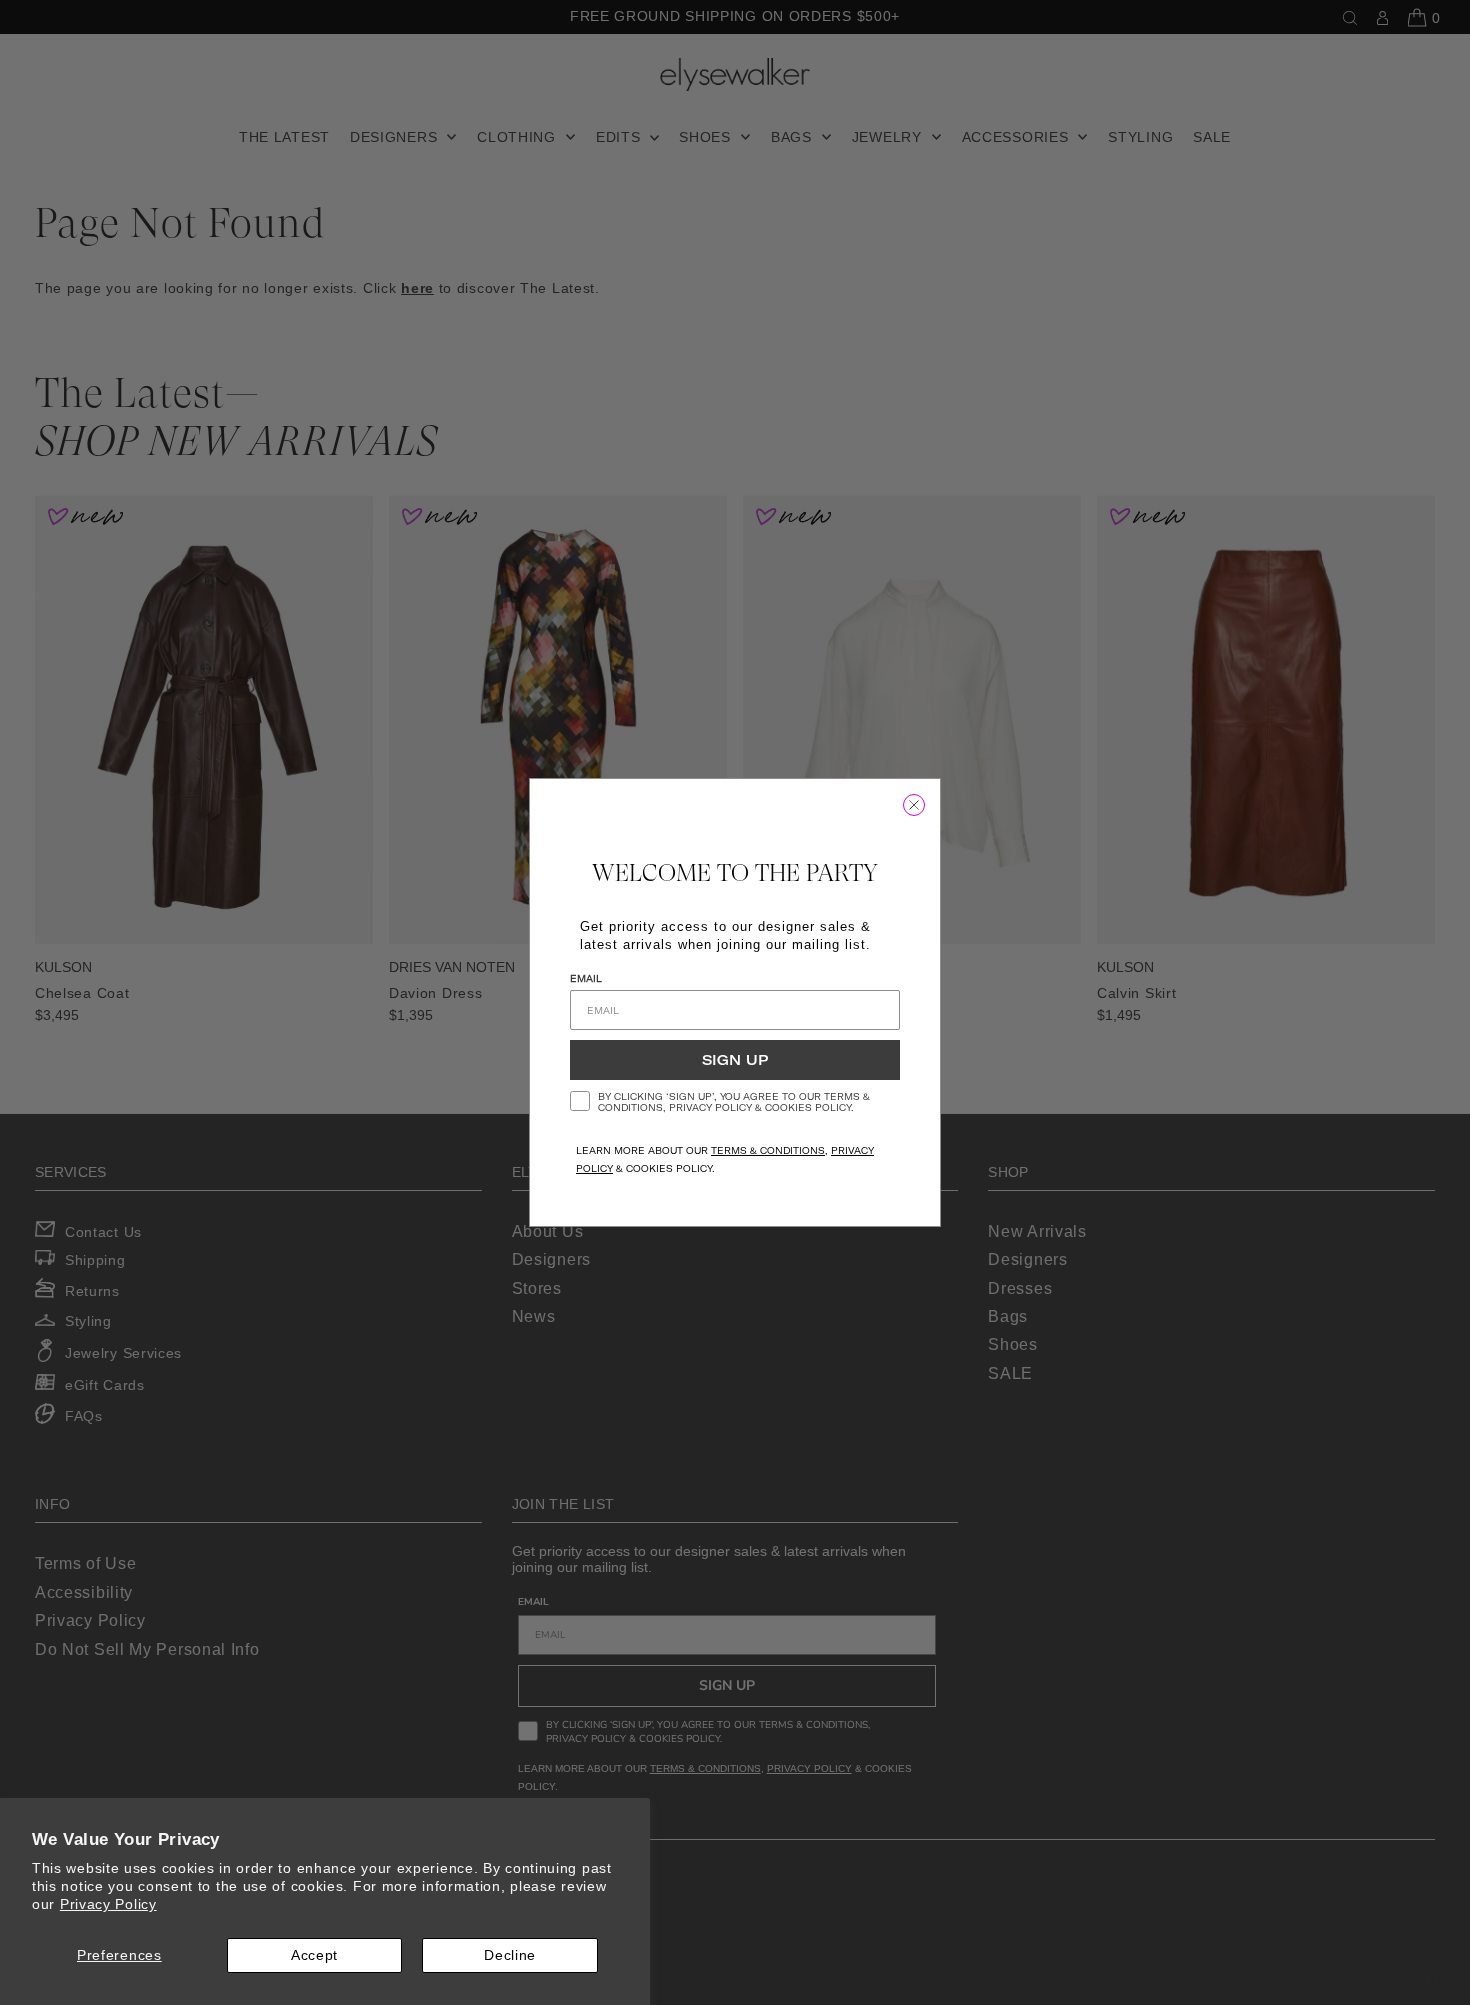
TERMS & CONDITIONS (768, 1150)
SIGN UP (735, 1060)
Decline (510, 1955)
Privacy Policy (108, 1904)
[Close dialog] (914, 805)
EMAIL (586, 978)
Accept (314, 1955)
